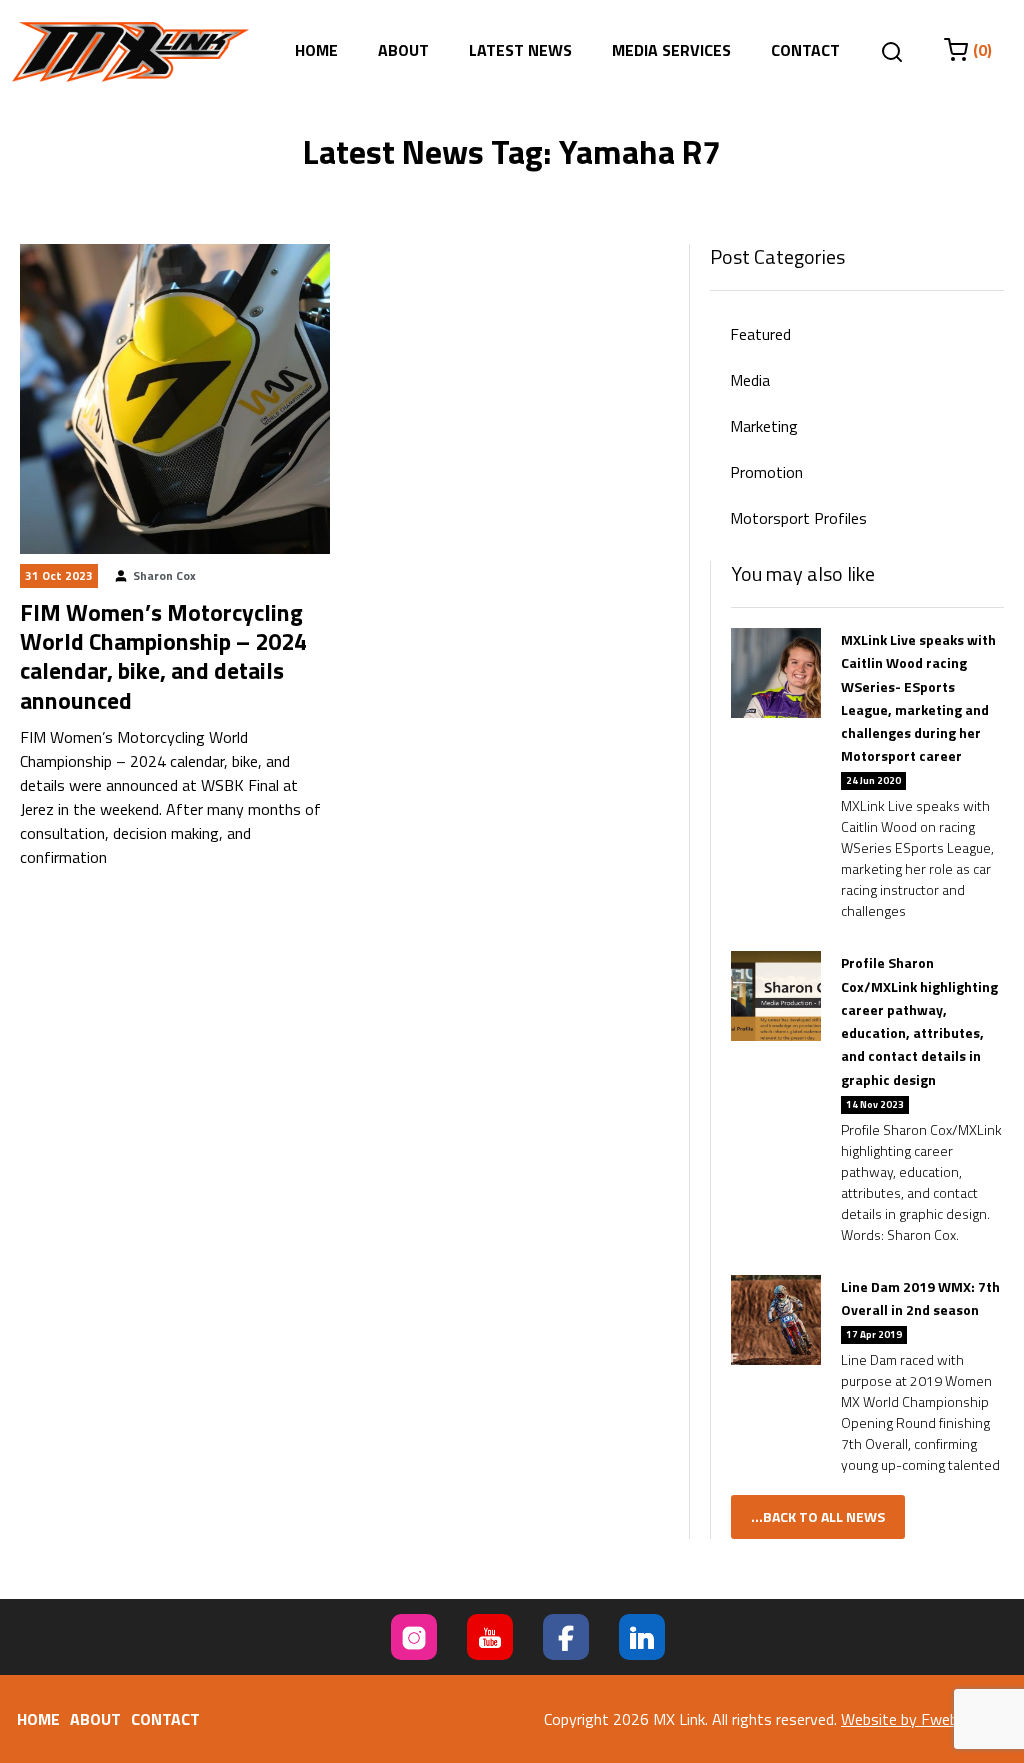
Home (316, 50)
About (403, 50)
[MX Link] (130, 52)
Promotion (766, 472)
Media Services (671, 50)
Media (750, 380)
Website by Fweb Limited (926, 1719)
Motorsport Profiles (798, 518)
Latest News (520, 50)
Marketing (764, 426)
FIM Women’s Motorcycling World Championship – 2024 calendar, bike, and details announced (163, 656)
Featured (760, 334)
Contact (805, 50)
